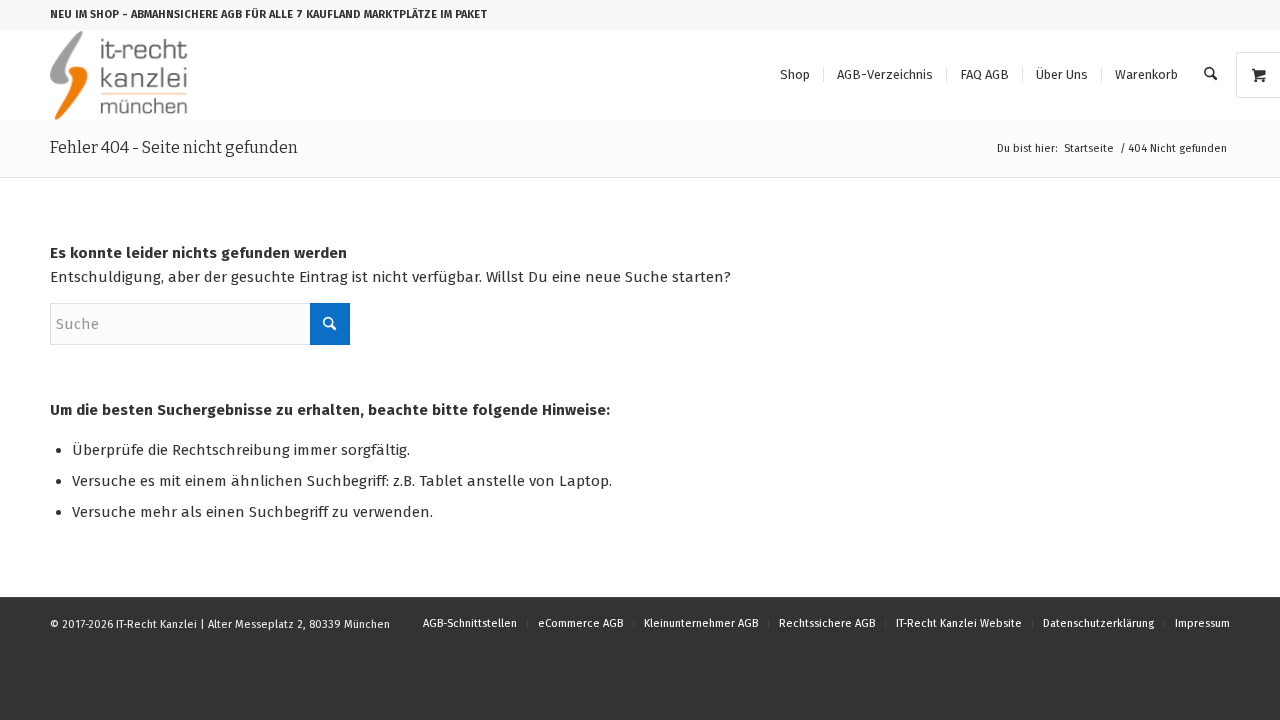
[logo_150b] (123, 75)
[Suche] (1210, 75)
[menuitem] (795, 75)
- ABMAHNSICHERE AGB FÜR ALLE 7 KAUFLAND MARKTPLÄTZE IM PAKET (304, 14)
